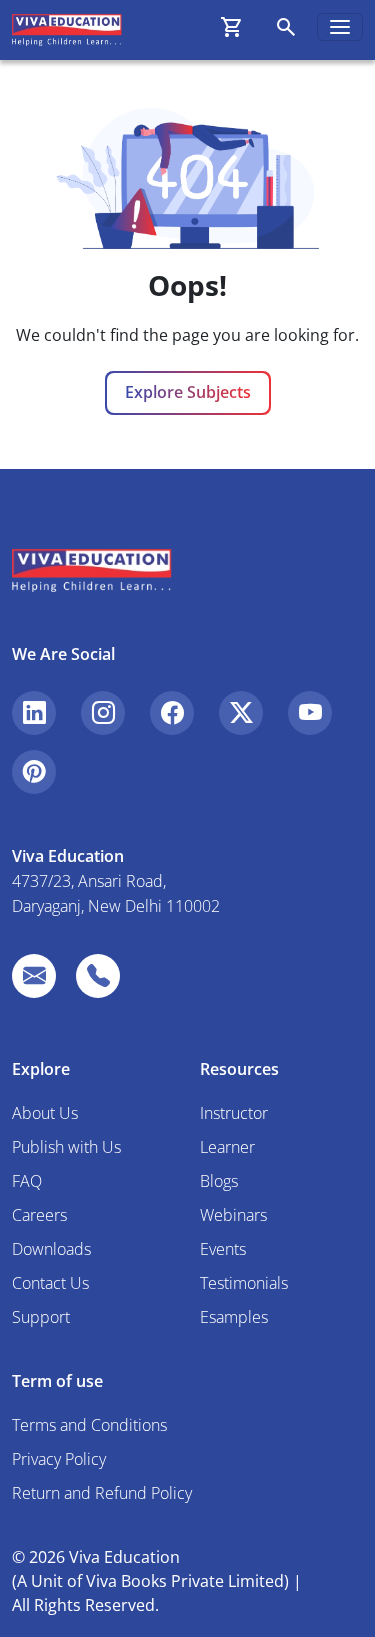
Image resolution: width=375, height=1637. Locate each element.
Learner (227, 1147)
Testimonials (244, 1283)
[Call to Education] (98, 976)
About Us (45, 1113)
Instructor (234, 1113)
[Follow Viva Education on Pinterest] (34, 772)
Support (41, 1317)
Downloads (51, 1249)
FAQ (27, 1181)
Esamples (234, 1317)
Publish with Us (66, 1147)
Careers (39, 1215)
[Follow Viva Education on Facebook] (172, 713)
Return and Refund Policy (102, 1493)
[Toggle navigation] (340, 27)
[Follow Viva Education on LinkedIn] (34, 713)
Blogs (219, 1181)
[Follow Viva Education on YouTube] (310, 713)
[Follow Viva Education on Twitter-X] (241, 713)
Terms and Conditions (89, 1425)
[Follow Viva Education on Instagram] (103, 713)
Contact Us (50, 1283)
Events (223, 1249)
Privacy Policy (59, 1459)
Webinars (233, 1215)
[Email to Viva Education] (34, 976)
